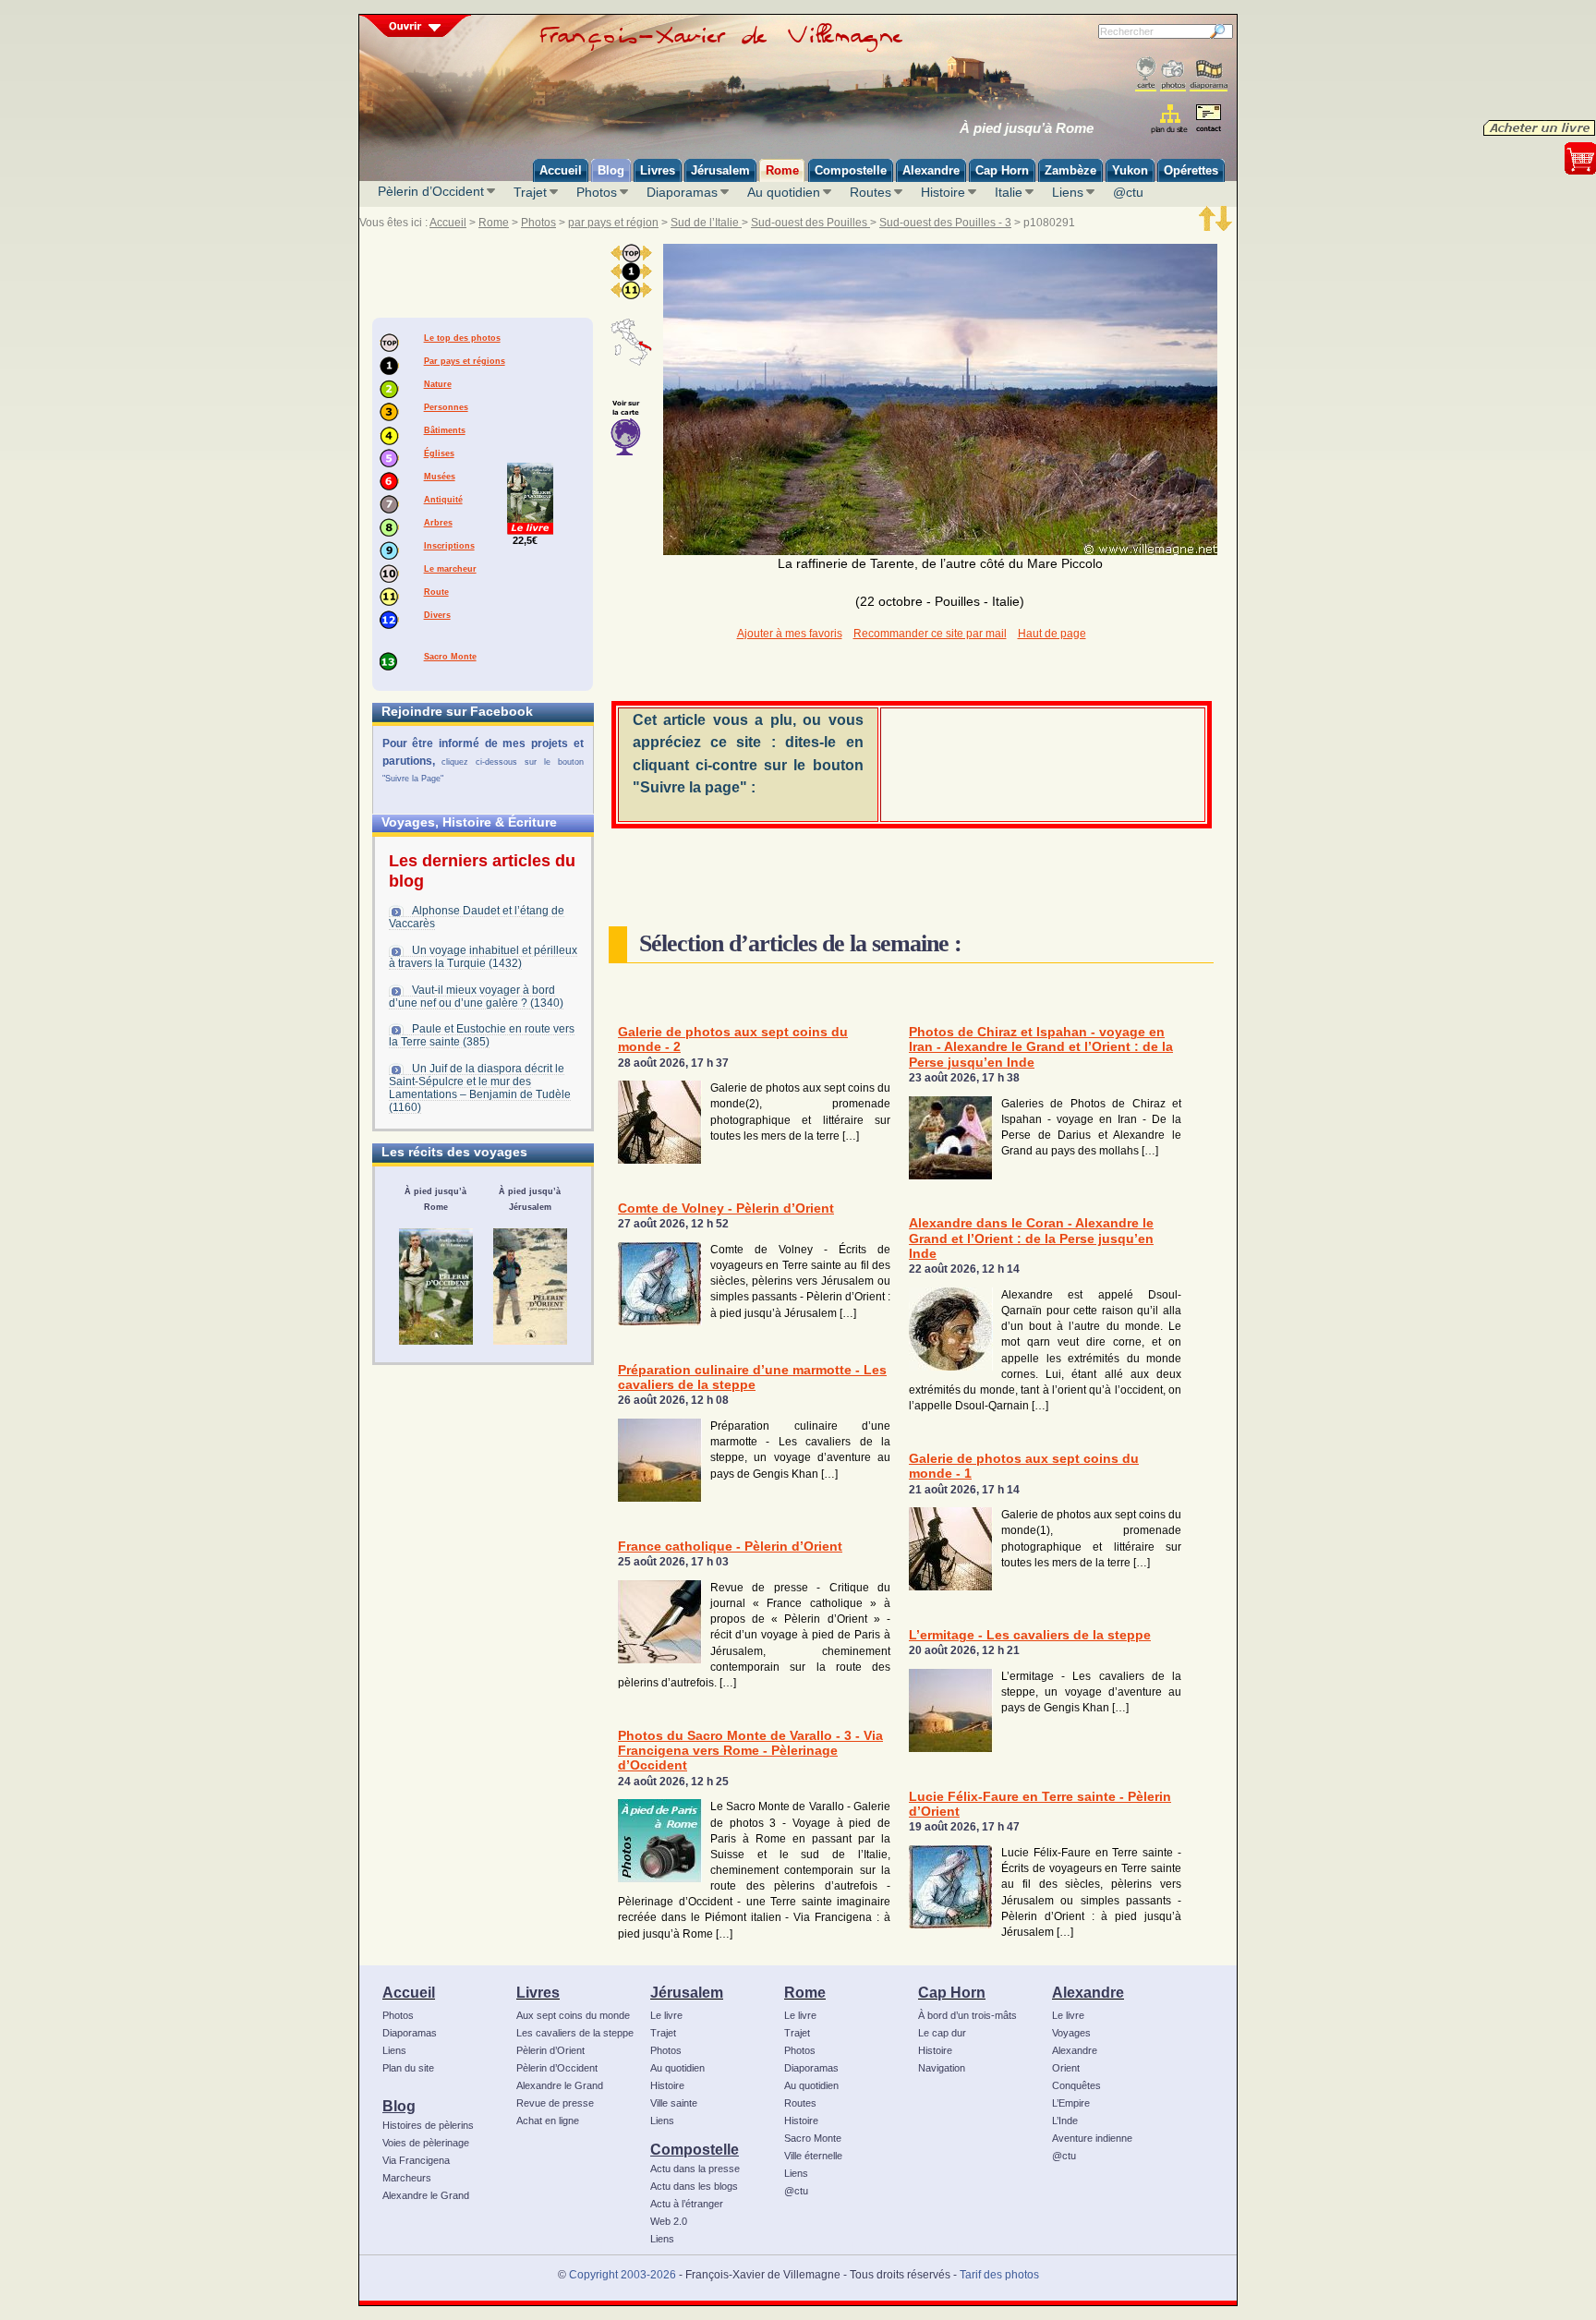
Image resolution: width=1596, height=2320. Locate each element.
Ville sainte (674, 2103)
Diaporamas (682, 192)
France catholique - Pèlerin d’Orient (730, 1547)
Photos (597, 192)
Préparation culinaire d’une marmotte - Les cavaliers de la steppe (752, 1377)
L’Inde (1065, 2121)
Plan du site (408, 2068)
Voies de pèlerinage (426, 2143)
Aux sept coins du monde (573, 2015)
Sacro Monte (450, 657)
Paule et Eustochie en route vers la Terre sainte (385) (482, 1035)
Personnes (446, 407)
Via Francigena (416, 2160)
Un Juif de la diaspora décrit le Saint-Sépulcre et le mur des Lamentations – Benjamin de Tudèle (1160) (480, 1088)
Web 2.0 (669, 2221)
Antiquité (443, 500)
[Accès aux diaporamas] (1209, 74)
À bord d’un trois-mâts (967, 2015)
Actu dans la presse (695, 2169)
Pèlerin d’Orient (550, 2050)
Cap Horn (952, 1992)
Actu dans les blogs (694, 2186)
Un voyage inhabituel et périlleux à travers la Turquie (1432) (483, 957)
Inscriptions (449, 546)
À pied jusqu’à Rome (1027, 128)
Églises (439, 453)
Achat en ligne (548, 2121)
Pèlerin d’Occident (431, 191)
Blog (399, 2106)
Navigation (942, 2068)
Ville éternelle (813, 2156)
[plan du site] (1171, 119)
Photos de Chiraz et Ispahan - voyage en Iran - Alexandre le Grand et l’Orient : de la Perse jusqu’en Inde (1041, 1047)
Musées (440, 477)
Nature (438, 384)
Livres (538, 1992)
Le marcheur (450, 569)
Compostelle (695, 2149)
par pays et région (613, 223)
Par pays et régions (465, 361)
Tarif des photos (999, 2275)
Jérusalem (687, 1992)
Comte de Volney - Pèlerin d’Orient (726, 1208)
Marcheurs (407, 2178)
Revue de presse (555, 2103)
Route (436, 592)
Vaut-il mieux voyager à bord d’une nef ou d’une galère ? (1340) (476, 997)
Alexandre (1088, 1992)
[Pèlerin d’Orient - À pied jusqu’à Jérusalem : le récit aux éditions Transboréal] (530, 1287)
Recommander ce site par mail (930, 634)
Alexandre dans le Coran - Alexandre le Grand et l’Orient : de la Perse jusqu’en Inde (1031, 1239)
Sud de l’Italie (706, 223)
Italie (1009, 192)
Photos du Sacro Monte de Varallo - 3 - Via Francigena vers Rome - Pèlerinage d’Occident (750, 1751)
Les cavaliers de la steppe (575, 2033)
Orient (1066, 2068)
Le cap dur (942, 2033)
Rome (494, 223)
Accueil (448, 223)
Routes (871, 192)
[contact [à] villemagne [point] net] (1208, 121)
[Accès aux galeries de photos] (1173, 74)
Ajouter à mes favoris (790, 634)
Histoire (943, 192)
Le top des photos (462, 338)
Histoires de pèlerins (428, 2125)
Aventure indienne (1092, 2138)
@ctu (1128, 192)
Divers (437, 615)
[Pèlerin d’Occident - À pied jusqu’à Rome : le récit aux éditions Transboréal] (436, 1287)
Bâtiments (445, 430)
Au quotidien (784, 192)
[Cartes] (1146, 74)
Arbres (438, 523)
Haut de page (1052, 634)
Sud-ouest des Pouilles (810, 223)
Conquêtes (1076, 2085)
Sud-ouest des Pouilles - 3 (945, 223)
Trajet (530, 192)
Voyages (1071, 2033)
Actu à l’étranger (687, 2204)
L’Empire (1071, 2103)
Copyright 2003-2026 (623, 2275)
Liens (1068, 192)
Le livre (666, 2015)
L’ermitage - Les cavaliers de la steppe (1030, 1635)
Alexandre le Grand (426, 2195)
